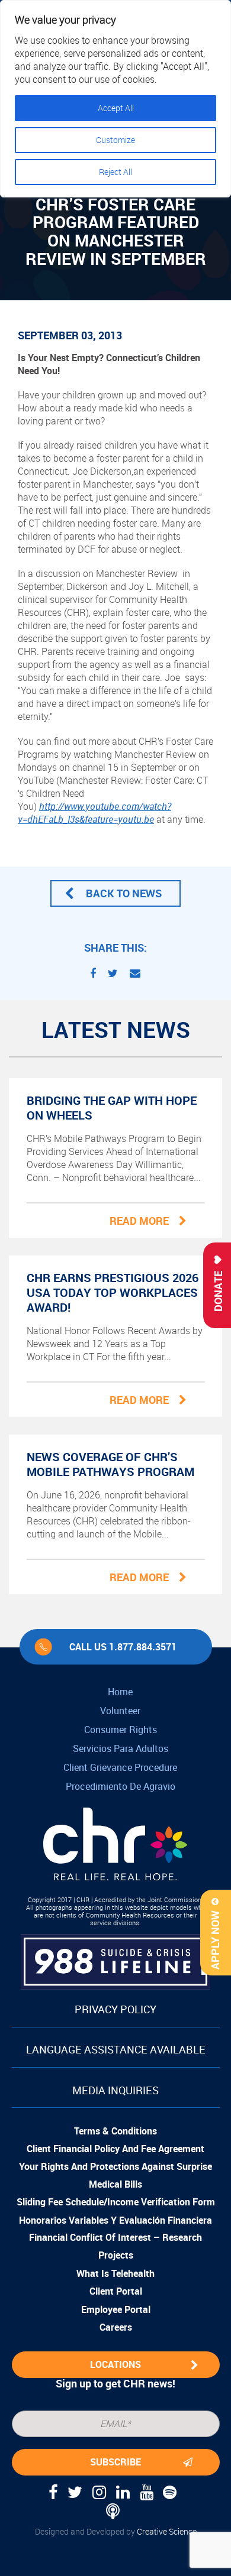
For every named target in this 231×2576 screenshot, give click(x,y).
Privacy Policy (115, 2009)
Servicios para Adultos (121, 1748)
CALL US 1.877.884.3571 (123, 1647)
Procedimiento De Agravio (121, 1786)
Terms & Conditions (115, 2131)
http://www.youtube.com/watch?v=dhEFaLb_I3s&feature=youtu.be (94, 813)
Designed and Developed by (116, 2531)
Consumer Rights (121, 1730)
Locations (115, 2364)
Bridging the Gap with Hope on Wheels (112, 1108)
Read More (139, 1221)
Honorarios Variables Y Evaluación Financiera (115, 2220)
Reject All (115, 172)
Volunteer (120, 1711)
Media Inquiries (115, 2090)
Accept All (116, 108)
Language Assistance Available (116, 2049)
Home (120, 1692)
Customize (115, 140)
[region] (115, 99)
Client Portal (116, 2291)
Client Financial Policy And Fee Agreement (115, 2149)
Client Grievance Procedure (120, 1767)
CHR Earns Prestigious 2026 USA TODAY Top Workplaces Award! (113, 1292)
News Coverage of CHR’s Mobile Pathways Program (110, 1464)
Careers (116, 2327)
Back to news (124, 893)
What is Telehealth (115, 2273)
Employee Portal (116, 2309)
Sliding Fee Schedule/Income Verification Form (116, 2202)
